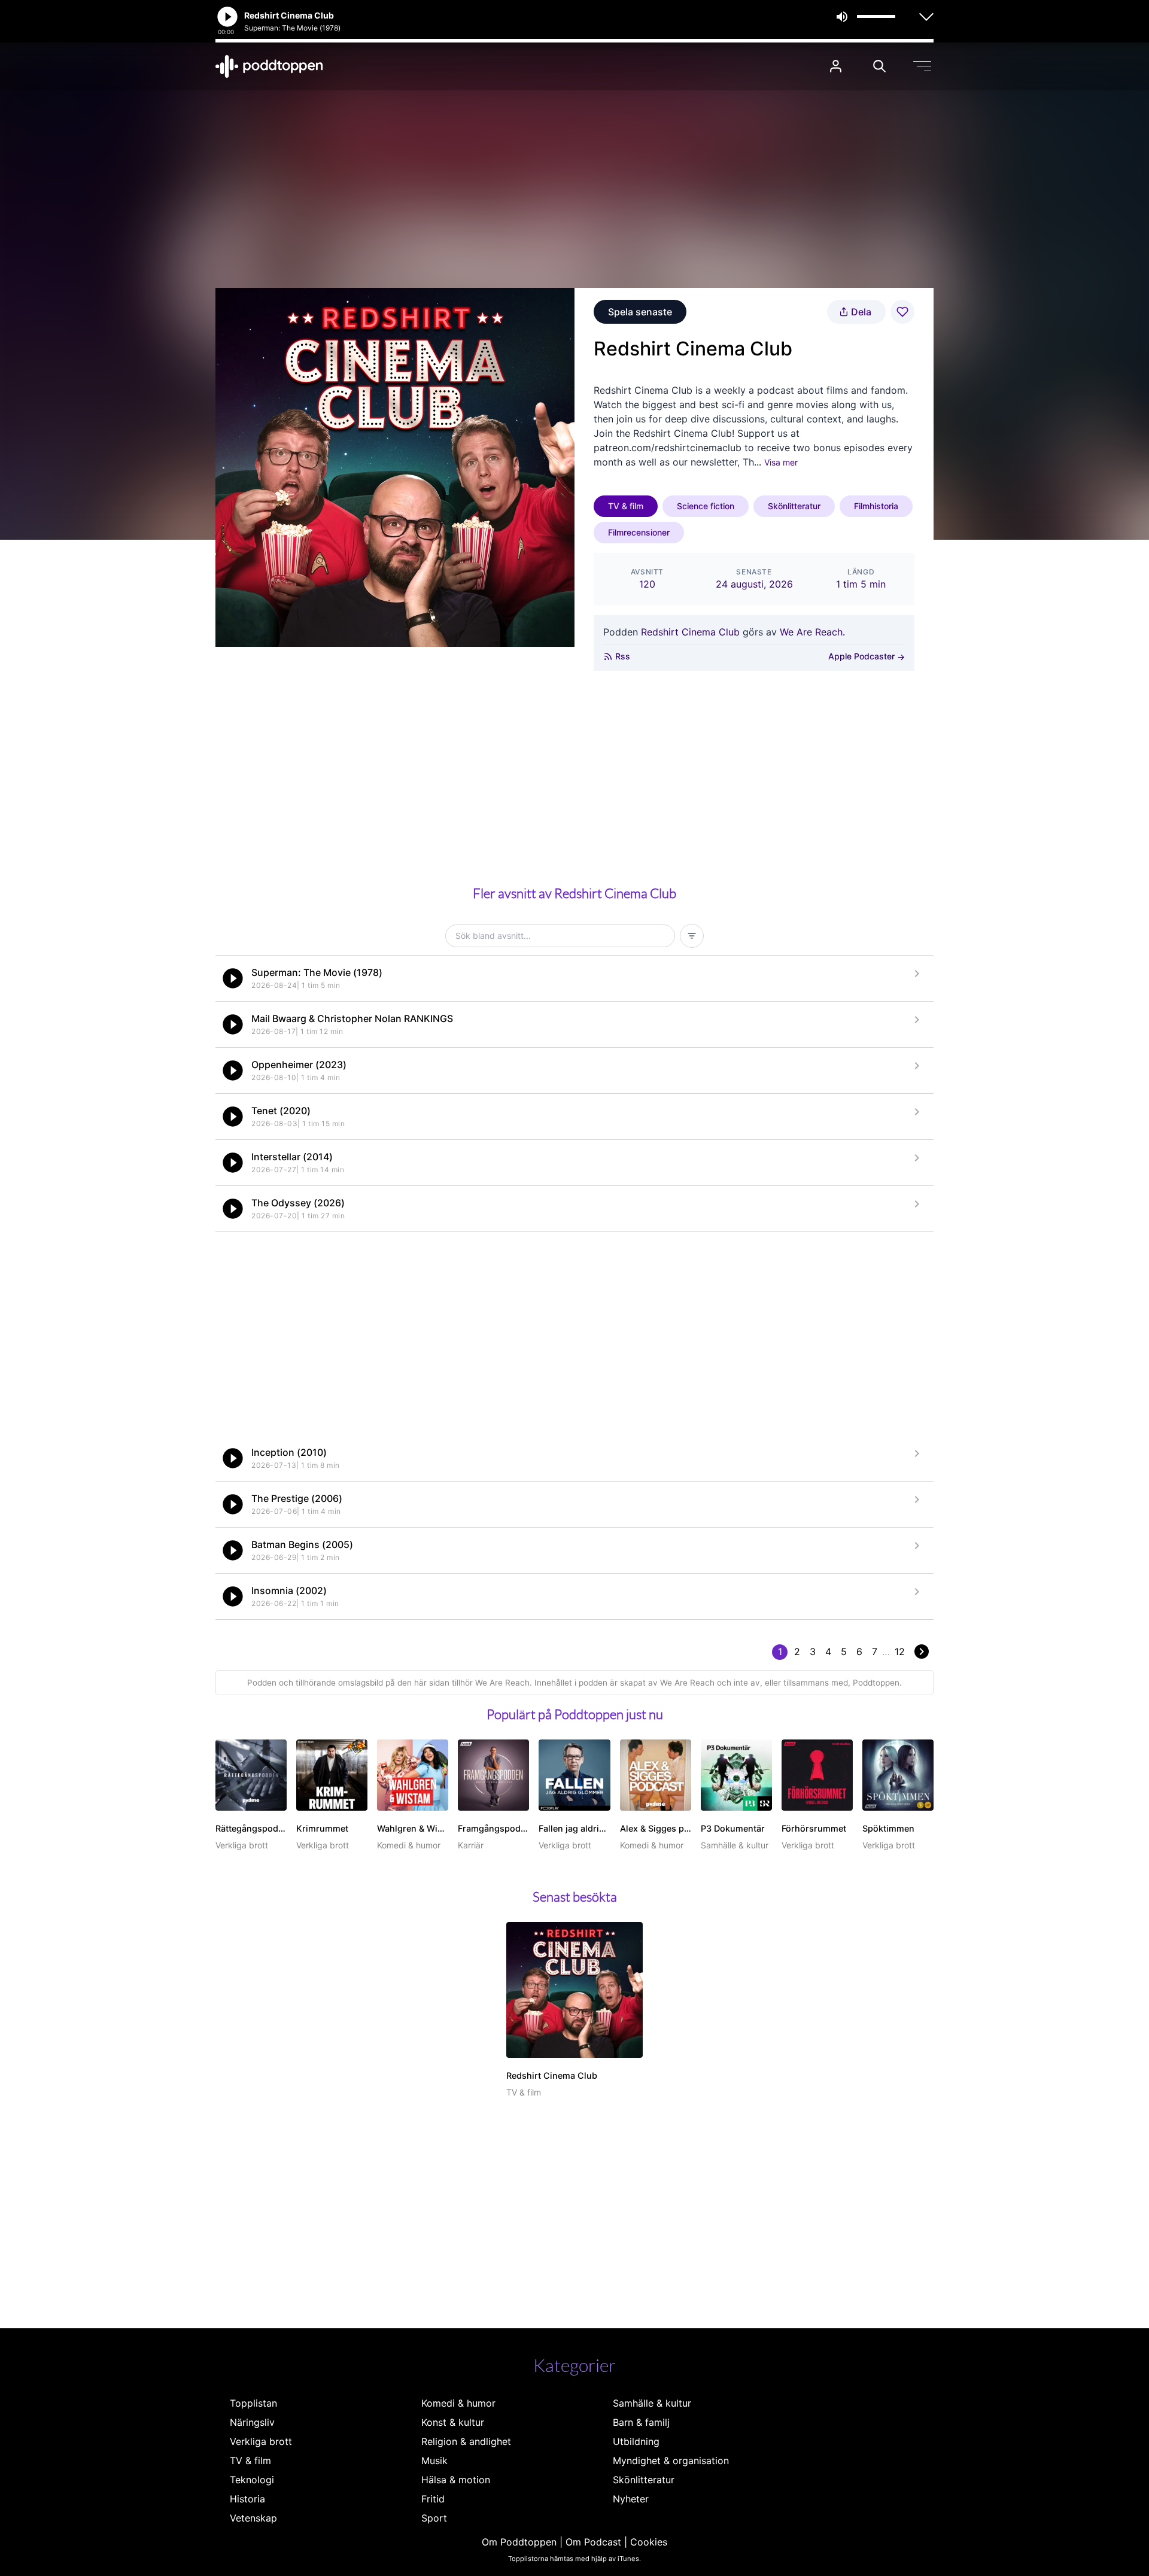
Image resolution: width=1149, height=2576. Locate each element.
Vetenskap (253, 2518)
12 (900, 1652)
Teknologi (252, 2480)
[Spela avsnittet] (233, 978)
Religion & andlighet (466, 2441)
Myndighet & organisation (671, 2461)
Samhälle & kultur (652, 2403)
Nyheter (631, 2499)
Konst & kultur (453, 2422)
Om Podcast (593, 2542)
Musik (434, 2461)
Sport (434, 2518)
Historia (247, 2499)
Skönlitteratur (794, 506)
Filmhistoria (876, 506)
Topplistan (253, 2403)
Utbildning (636, 2441)
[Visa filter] (692, 936)
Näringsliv (252, 2422)
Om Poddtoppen (519, 2542)
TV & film (626, 506)
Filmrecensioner (639, 532)
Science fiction (706, 506)
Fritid (433, 2499)
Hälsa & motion (456, 2480)
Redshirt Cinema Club (690, 632)
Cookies (649, 2542)
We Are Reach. (812, 632)
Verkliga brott (261, 2441)
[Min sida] (836, 66)
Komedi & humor (458, 2403)
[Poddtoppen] (269, 66)
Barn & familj (641, 2422)
